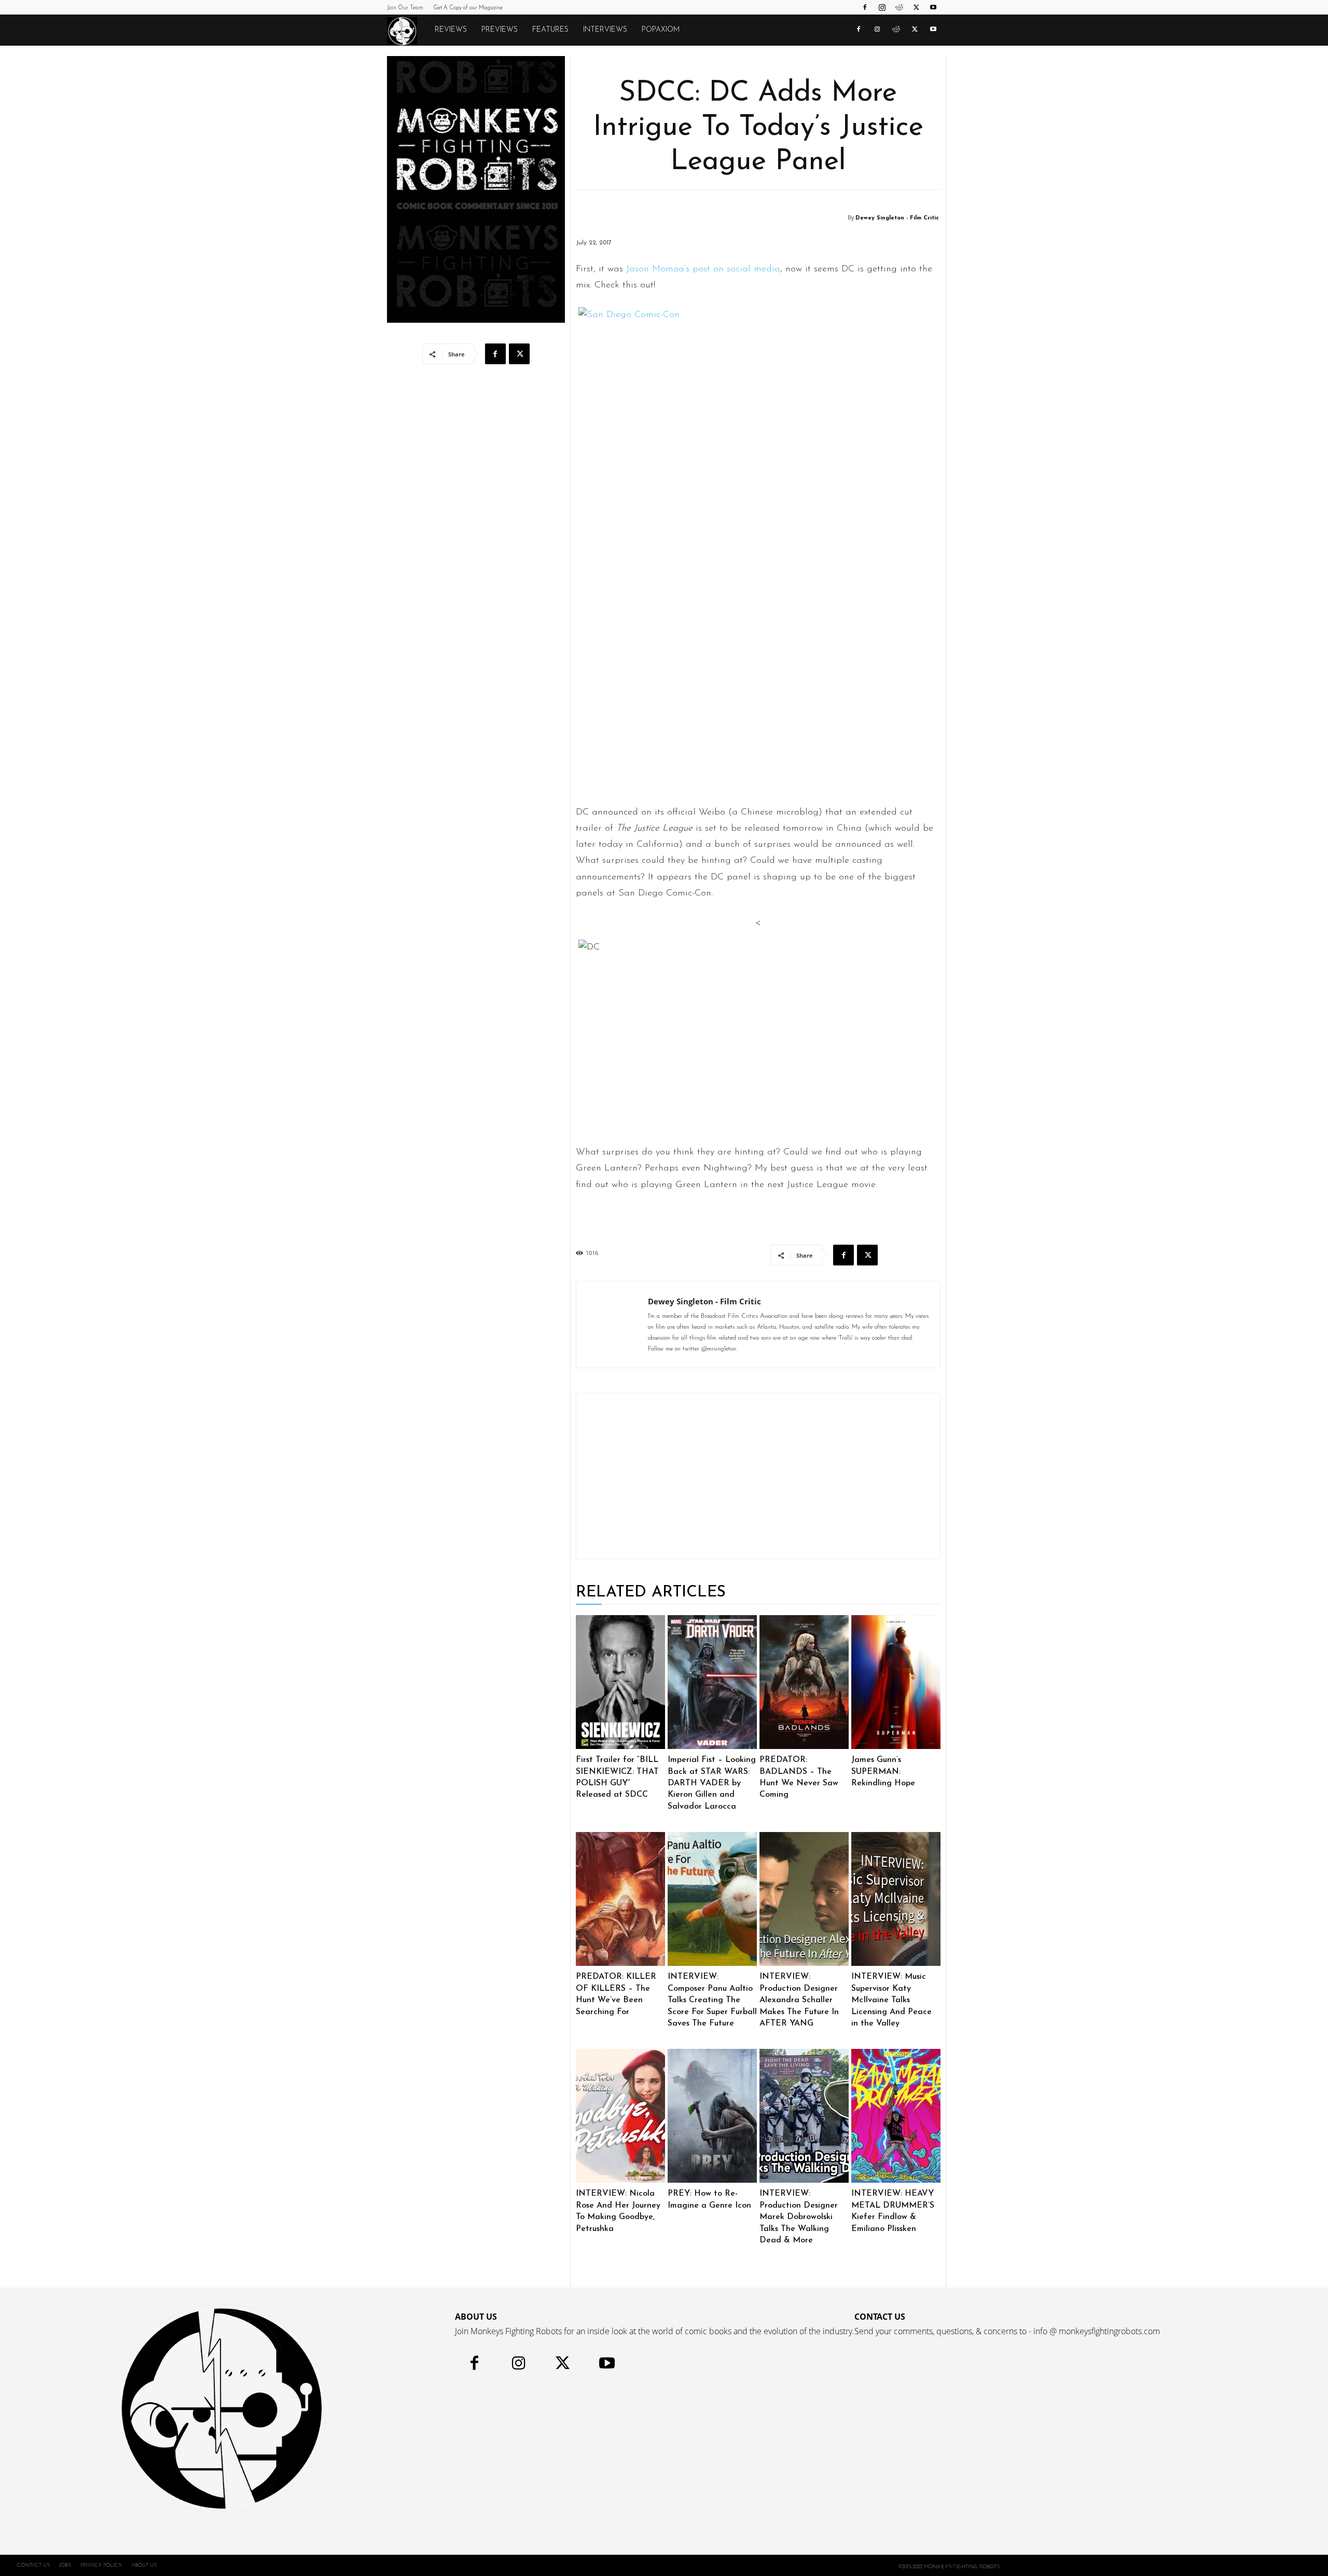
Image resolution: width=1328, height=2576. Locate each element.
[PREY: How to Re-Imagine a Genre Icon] (712, 2116)
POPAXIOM (661, 30)
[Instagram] (882, 7)
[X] (916, 7)
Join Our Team (405, 8)
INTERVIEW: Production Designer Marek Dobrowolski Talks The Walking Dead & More (799, 2217)
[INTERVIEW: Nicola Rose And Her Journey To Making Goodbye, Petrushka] (620, 2116)
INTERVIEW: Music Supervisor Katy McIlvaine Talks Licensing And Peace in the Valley (891, 2000)
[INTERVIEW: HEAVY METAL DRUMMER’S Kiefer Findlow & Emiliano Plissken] (896, 2116)
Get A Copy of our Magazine (468, 8)
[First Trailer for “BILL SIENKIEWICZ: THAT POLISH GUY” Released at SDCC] (620, 1682)
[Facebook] (865, 7)
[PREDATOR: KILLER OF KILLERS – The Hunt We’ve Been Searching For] (620, 1899)
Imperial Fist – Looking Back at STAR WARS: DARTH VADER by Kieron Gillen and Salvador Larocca (712, 1783)
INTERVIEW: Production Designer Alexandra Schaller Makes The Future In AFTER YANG (799, 2000)
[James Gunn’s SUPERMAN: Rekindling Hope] (896, 1682)
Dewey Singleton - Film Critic (897, 218)
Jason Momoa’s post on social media (703, 269)
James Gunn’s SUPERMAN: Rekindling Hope (883, 1772)
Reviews (451, 30)
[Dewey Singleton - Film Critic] (841, 218)
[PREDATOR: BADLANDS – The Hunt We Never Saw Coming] (804, 1682)
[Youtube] (933, 7)
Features (550, 30)
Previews (500, 30)
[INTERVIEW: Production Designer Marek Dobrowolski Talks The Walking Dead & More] (804, 2116)
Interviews (605, 30)
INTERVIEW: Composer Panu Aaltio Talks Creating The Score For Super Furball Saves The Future (712, 2000)
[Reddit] (899, 7)
